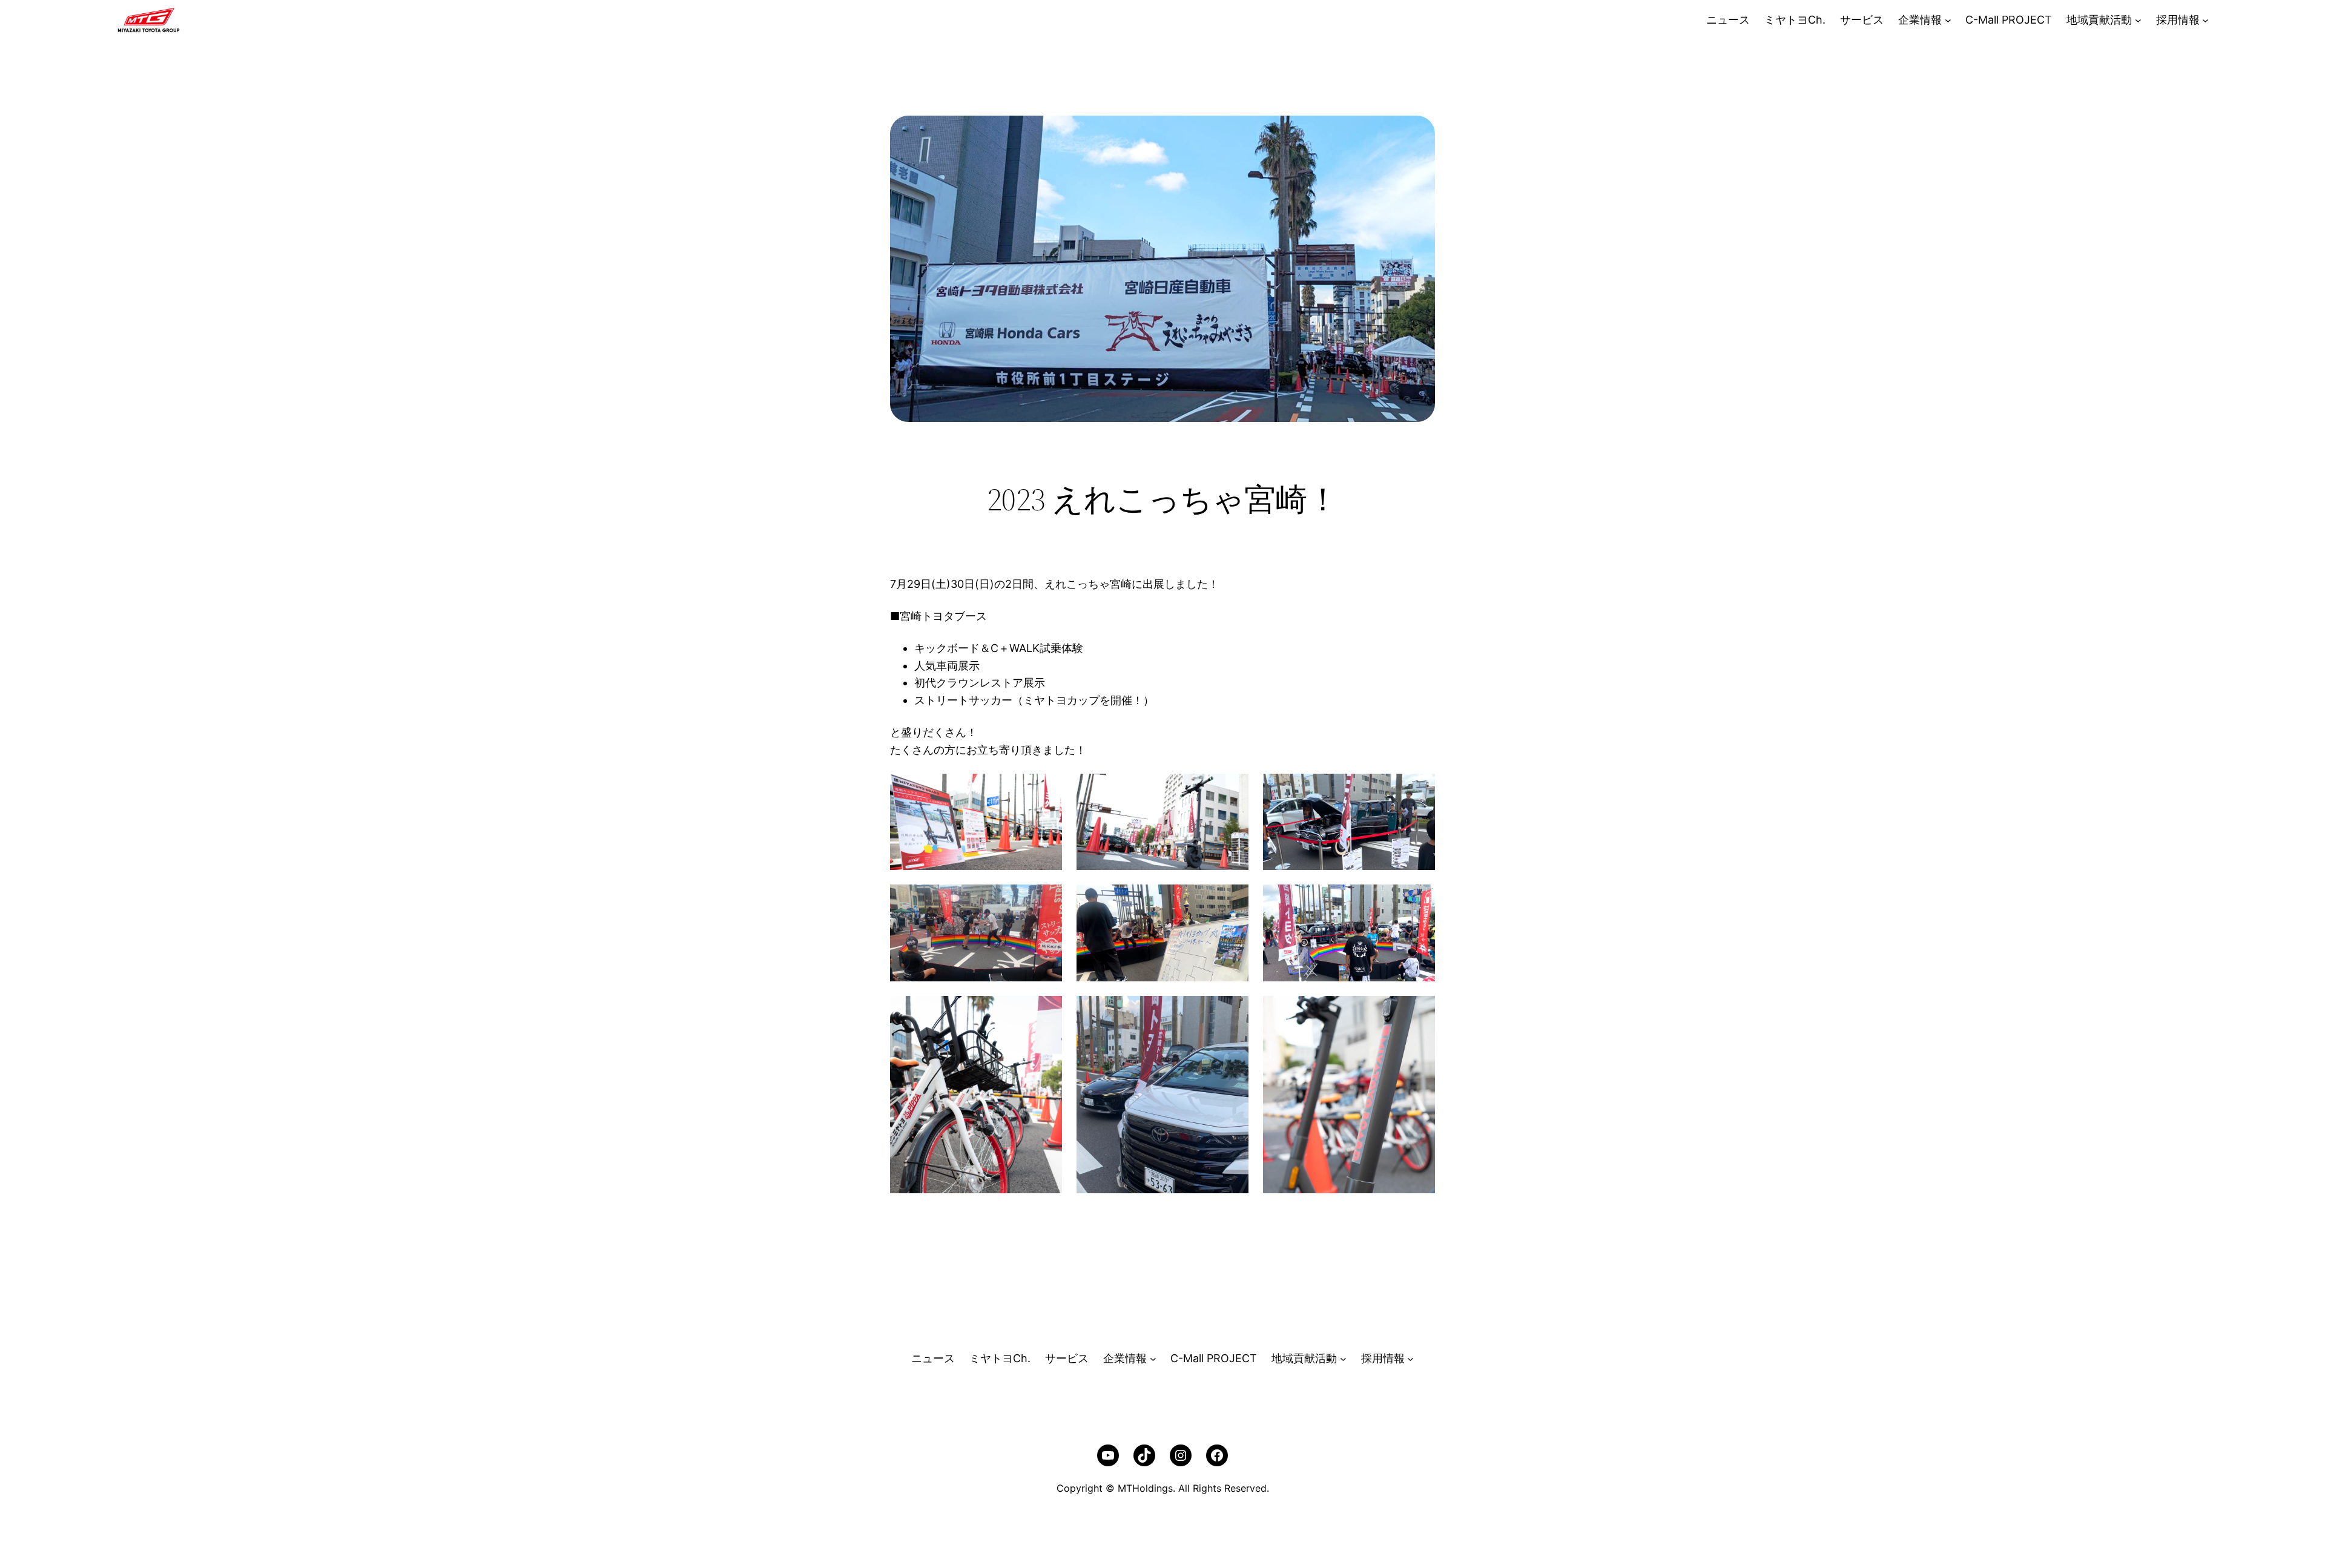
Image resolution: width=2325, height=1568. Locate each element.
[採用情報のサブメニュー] (2205, 20)
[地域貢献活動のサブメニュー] (2138, 20)
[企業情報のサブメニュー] (1948, 20)
